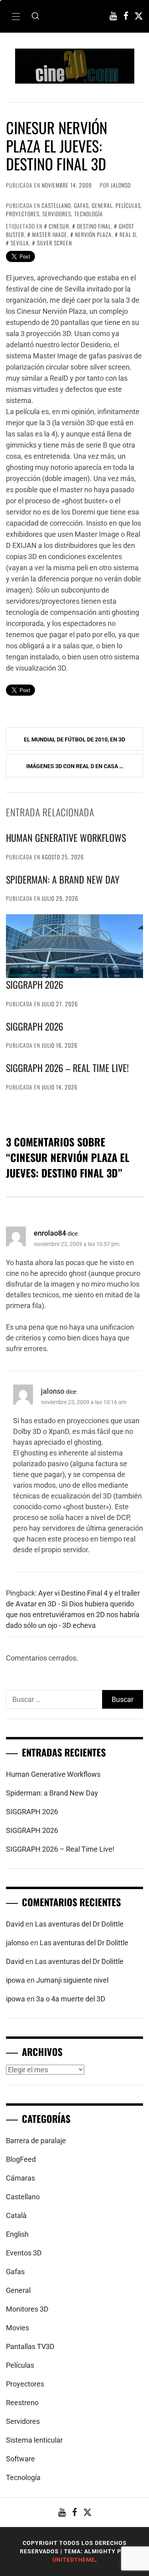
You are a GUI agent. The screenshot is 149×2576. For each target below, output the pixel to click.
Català (16, 2215)
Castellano (56, 205)
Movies (17, 2328)
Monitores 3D (27, 2309)
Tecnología (89, 214)
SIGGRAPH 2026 (35, 984)
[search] (35, 16)
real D (128, 234)
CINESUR (59, 226)
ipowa (15, 1980)
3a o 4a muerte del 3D (71, 1999)
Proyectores (23, 214)
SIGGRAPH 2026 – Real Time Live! (67, 1068)
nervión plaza (93, 234)
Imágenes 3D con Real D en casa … (75, 766)
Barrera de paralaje (36, 2141)
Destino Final (94, 226)
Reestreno (22, 2403)
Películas (128, 205)
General (102, 205)
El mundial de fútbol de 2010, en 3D (74, 739)
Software (20, 2459)
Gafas (81, 205)
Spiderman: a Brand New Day (63, 879)
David (15, 1924)
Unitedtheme (74, 2560)
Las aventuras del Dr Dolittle (79, 1924)
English (17, 2234)
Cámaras (20, 2178)
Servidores (57, 214)
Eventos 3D (24, 2253)
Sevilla (20, 243)
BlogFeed (21, 2159)
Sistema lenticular (34, 2440)
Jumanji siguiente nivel (72, 1980)
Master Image (50, 234)
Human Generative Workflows (66, 837)
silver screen (54, 243)
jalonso (121, 185)
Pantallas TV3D (30, 2346)
